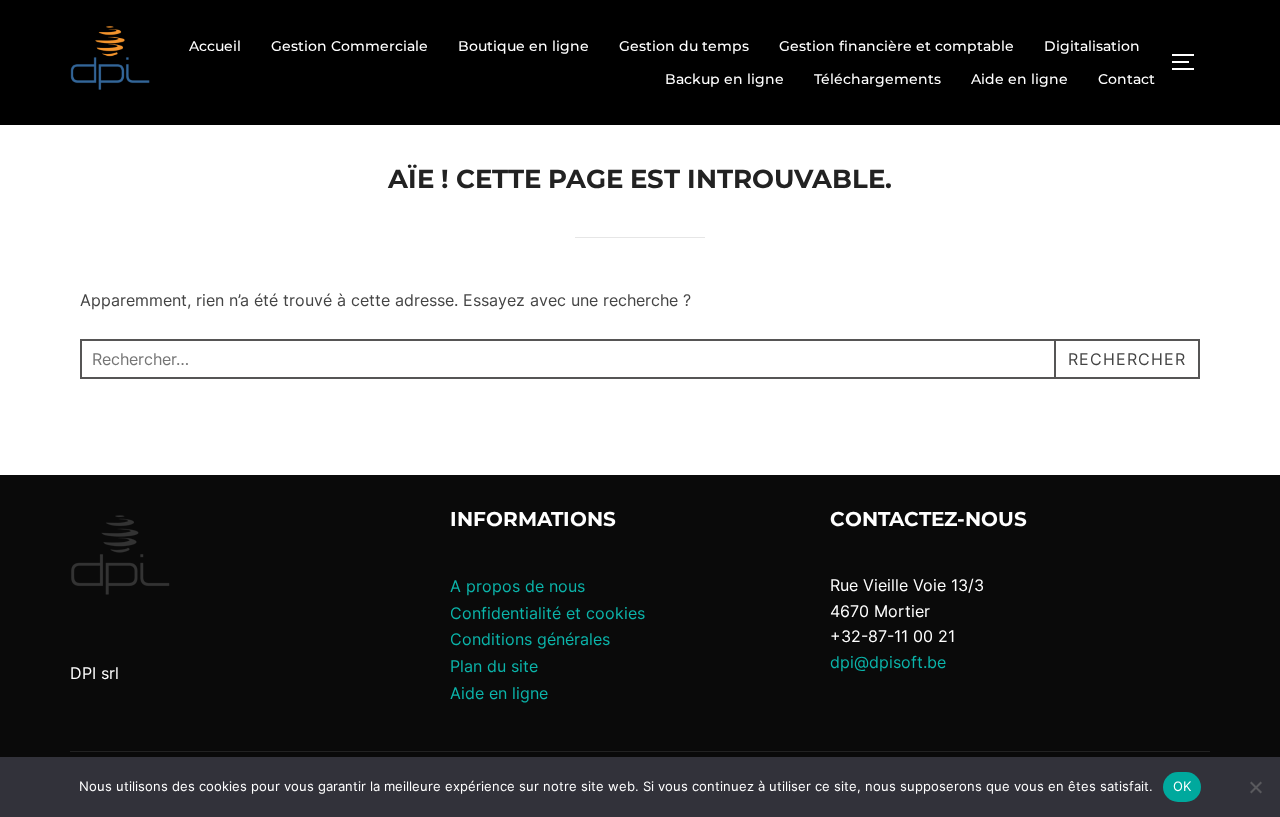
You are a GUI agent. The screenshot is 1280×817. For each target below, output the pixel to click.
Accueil (215, 46)
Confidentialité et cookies (547, 613)
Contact (1126, 79)
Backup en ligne (724, 79)
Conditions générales (530, 639)
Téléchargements (877, 79)
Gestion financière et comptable (896, 46)
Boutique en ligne (523, 46)
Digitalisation (1092, 46)
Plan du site (494, 666)
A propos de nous (517, 586)
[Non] (1255, 787)
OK (1182, 786)
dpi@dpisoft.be (888, 662)
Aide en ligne (1019, 79)
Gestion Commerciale (349, 46)
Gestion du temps (684, 46)
